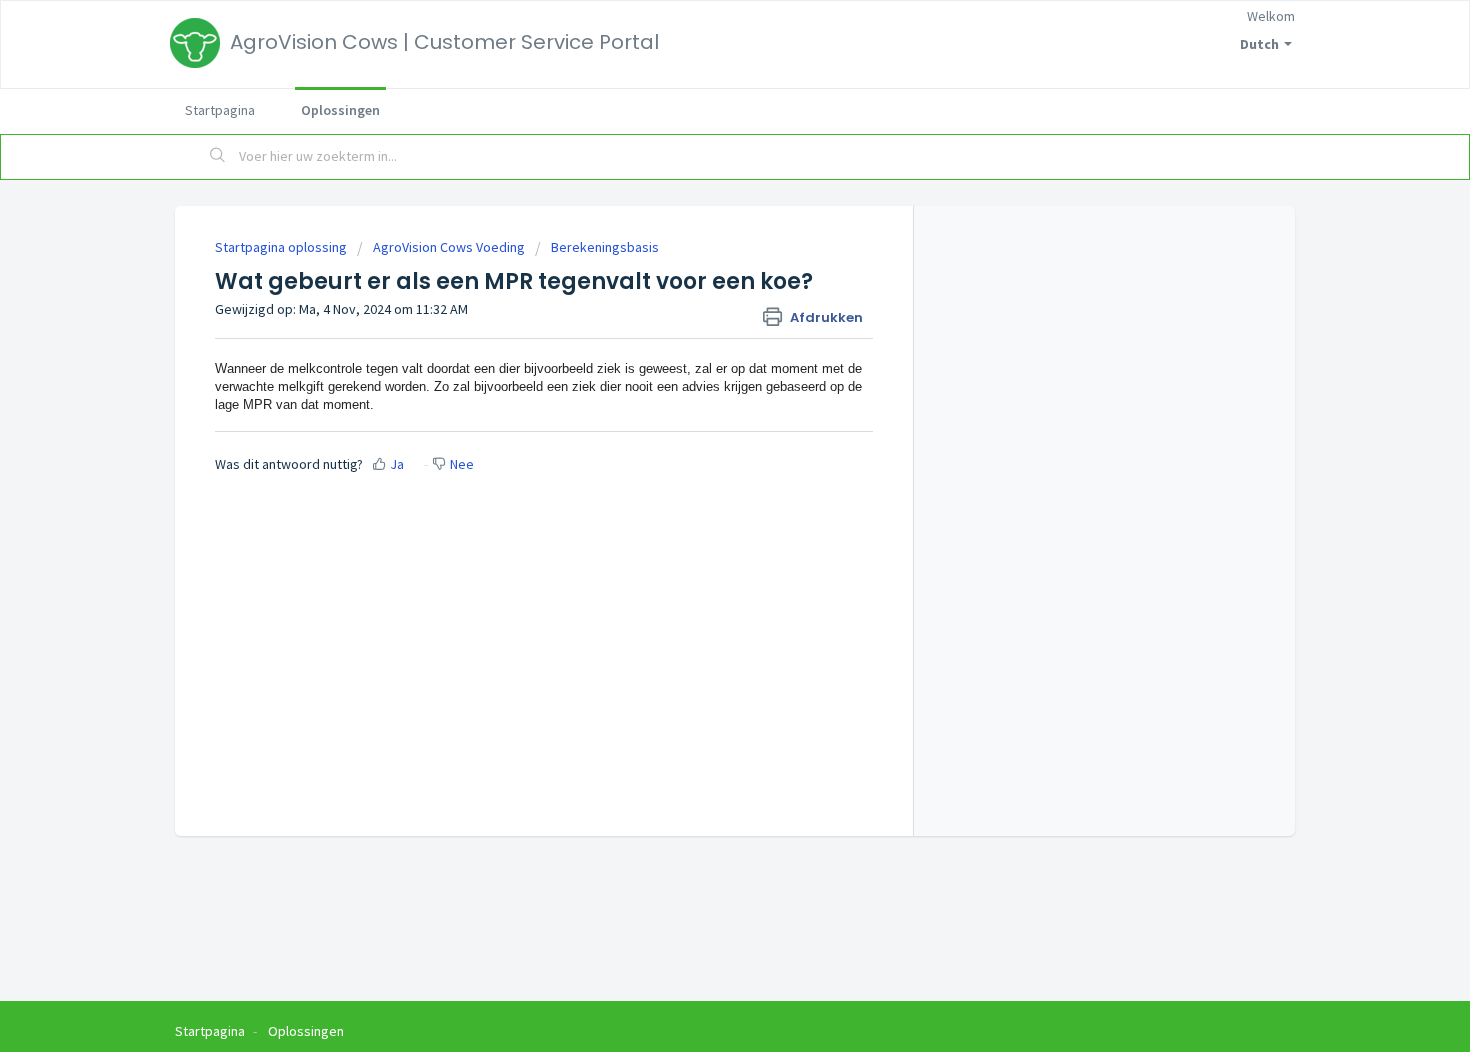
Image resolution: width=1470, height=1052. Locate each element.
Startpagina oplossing (282, 247)
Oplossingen (340, 110)
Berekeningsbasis (605, 247)
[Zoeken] (218, 157)
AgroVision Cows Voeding (449, 247)
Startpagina (220, 110)
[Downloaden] (698, 262)
